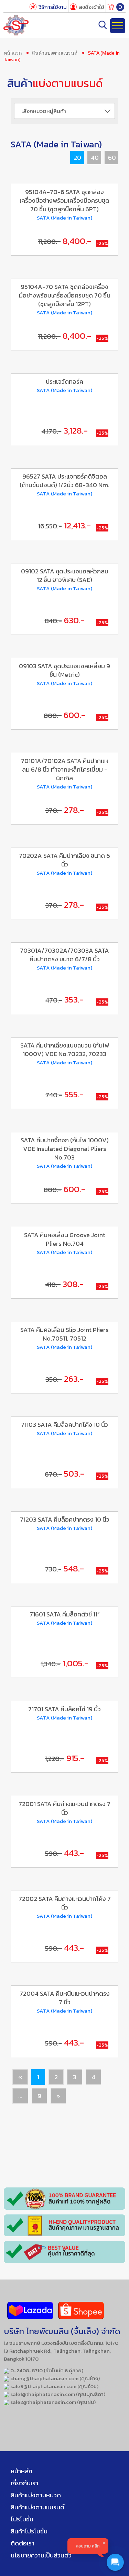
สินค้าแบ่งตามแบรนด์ (55, 53)
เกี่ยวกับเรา (24, 2483)
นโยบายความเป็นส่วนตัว (41, 2555)
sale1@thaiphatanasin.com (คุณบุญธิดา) (57, 2394)
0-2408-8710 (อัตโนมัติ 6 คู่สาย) (46, 2370)
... (20, 2096)
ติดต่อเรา (23, 2543)
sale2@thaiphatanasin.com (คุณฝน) (52, 2402)
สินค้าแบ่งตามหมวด (36, 2495)
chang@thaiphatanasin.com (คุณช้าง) (55, 2378)
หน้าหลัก (21, 2471)
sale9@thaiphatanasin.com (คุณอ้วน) (54, 2386)
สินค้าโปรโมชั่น (29, 2531)
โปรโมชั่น (22, 2519)
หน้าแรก (13, 53)
